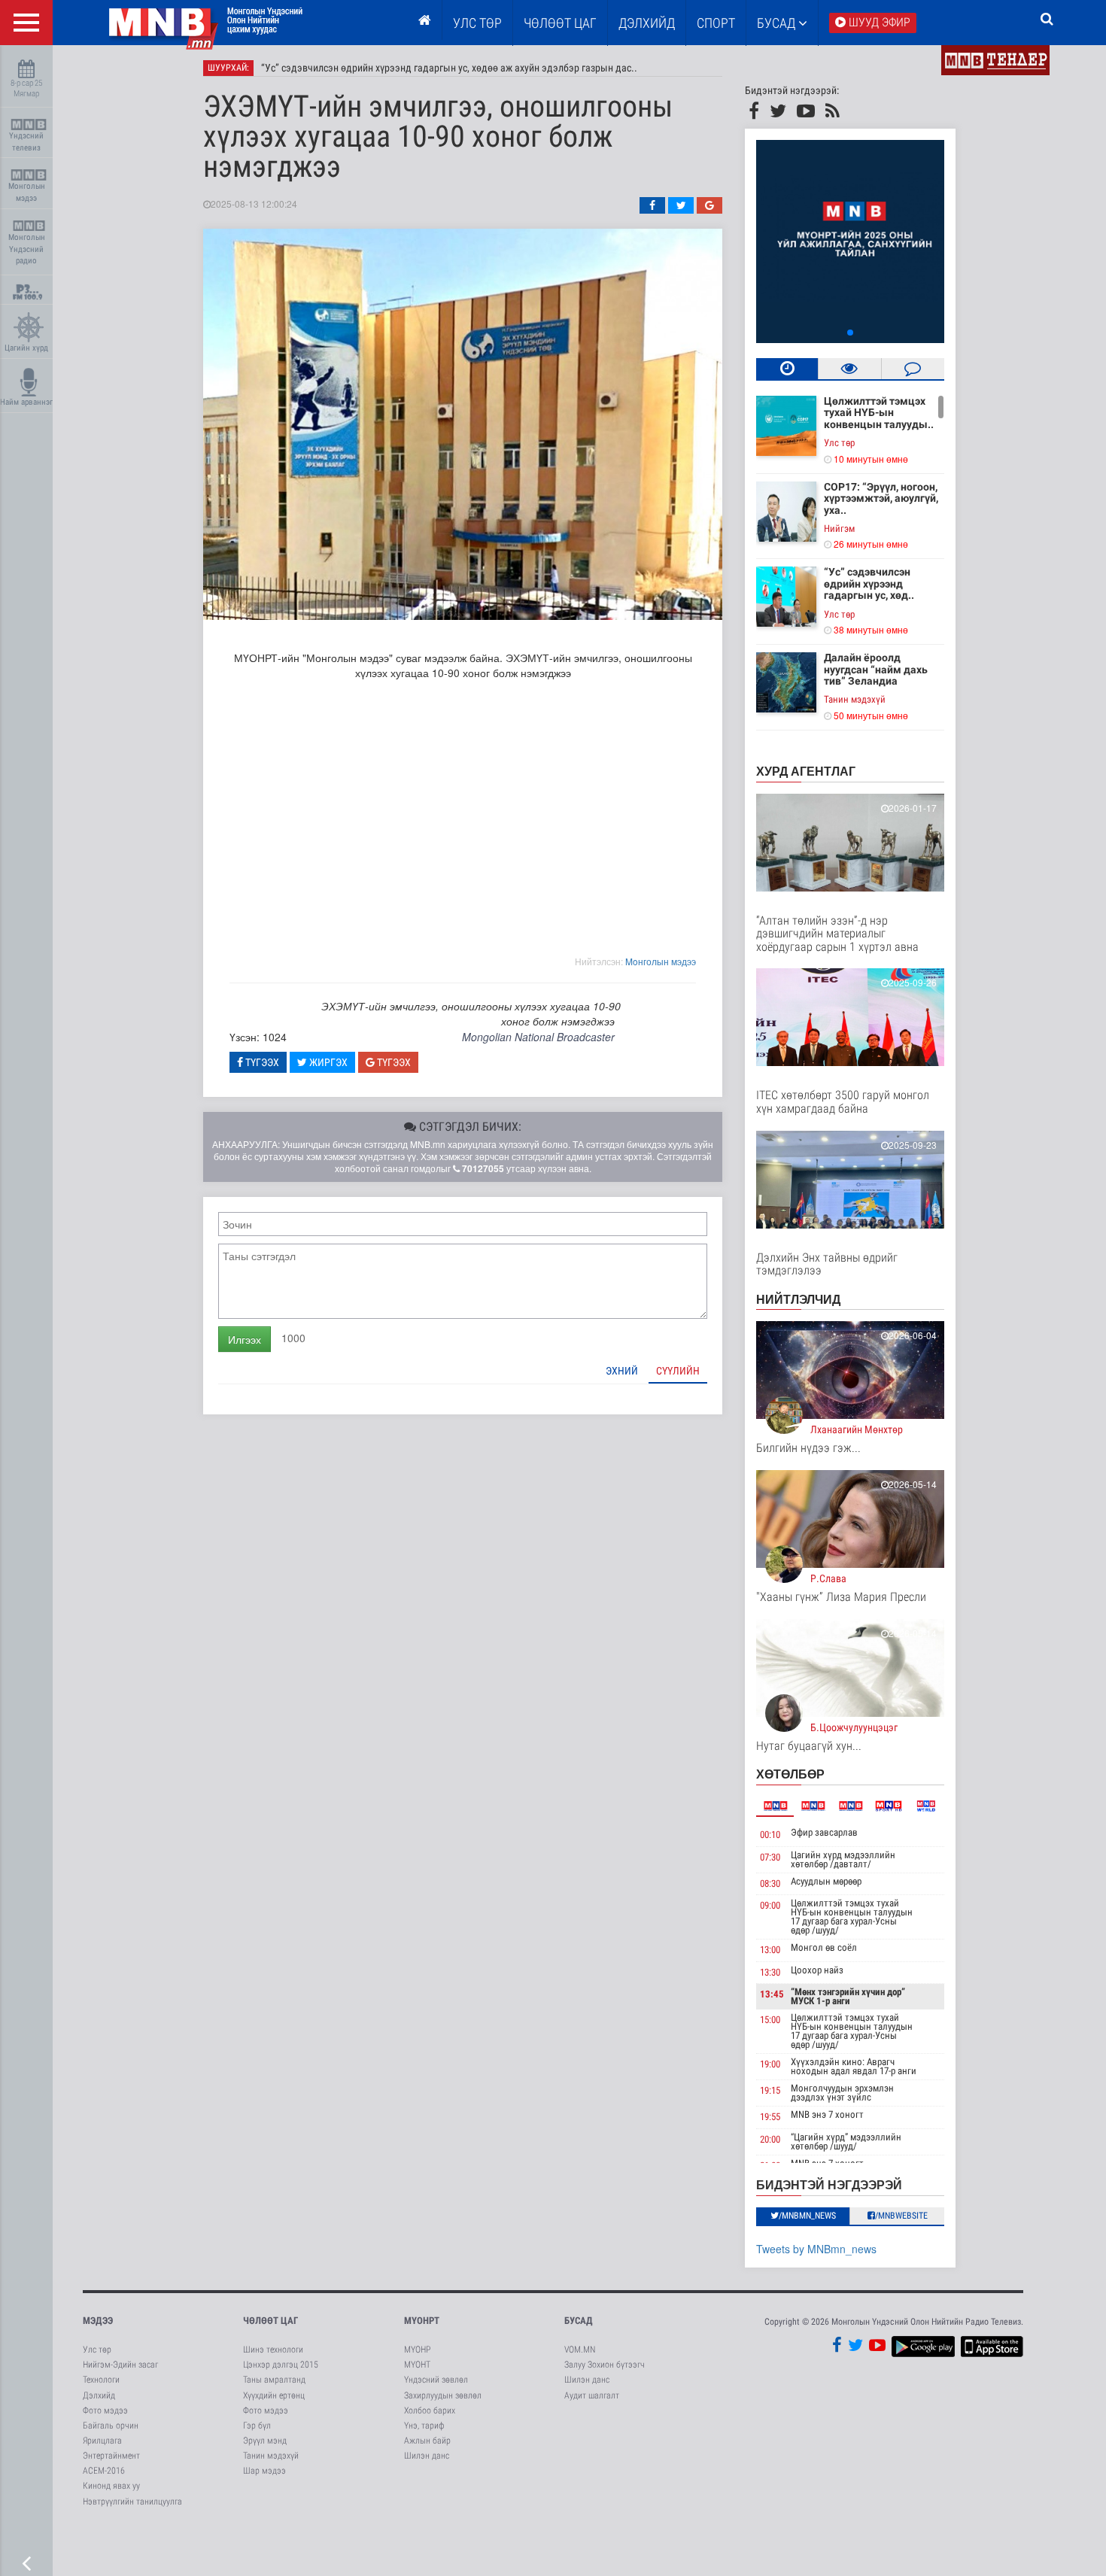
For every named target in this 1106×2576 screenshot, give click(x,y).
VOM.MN (580, 2350)
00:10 (770, 1835)
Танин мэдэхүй (855, 699)
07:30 (770, 1857)
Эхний (622, 1371)
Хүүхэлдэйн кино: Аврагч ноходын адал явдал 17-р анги (854, 2066)
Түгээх (261, 1062)
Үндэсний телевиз (26, 142)
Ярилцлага (102, 2441)
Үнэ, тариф (424, 2426)
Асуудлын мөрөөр (826, 1881)
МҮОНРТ (422, 2321)
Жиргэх (327, 1062)
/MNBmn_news (807, 2216)
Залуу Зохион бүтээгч (605, 2365)
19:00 (770, 2064)
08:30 (770, 1883)
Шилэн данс (427, 2456)
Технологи (101, 2380)
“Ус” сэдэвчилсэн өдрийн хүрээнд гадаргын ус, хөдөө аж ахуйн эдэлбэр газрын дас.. (449, 68)
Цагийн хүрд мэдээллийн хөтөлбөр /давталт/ (843, 1859)
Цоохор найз (817, 1970)
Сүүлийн (678, 1371)
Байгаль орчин (111, 2426)
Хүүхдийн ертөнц (274, 2395)
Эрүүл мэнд (265, 2441)
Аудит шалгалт (592, 2395)
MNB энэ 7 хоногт (827, 2114)
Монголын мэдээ (27, 192)
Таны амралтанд (274, 2380)
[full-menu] (26, 23)
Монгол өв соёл (824, 1947)
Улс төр (477, 23)
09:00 (770, 1905)
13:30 (770, 1972)
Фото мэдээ (105, 2410)
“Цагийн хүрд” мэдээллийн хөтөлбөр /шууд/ (846, 2142)
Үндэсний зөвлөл (436, 2380)
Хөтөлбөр (790, 1774)
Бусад (778, 23)
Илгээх (245, 1339)
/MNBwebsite (901, 2216)
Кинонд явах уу (111, 2486)
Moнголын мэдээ (661, 961)
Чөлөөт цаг (270, 2321)
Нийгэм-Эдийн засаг (120, 2365)
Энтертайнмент (111, 2456)
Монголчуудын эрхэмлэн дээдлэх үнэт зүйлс (842, 2093)
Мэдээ (98, 2321)
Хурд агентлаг (806, 771)
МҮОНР (417, 2350)
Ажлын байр (427, 2441)
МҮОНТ (417, 2365)
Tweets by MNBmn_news (816, 2249)
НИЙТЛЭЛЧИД (798, 1299)
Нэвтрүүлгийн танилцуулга (132, 2502)
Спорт (716, 23)
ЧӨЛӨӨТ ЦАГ (560, 23)
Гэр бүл (257, 2426)
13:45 (772, 1994)
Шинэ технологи (273, 2350)
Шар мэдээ (264, 2471)
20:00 (770, 2139)
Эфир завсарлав (824, 1832)
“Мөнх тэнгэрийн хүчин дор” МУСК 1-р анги (848, 1996)
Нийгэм (839, 529)
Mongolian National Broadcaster (538, 1037)
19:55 (770, 2117)
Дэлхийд (647, 23)
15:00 (770, 2020)
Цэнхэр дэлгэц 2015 (281, 2365)
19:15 (770, 2090)
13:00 (770, 1950)
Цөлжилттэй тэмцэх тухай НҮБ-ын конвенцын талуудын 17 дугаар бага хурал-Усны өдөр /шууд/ (852, 1917)
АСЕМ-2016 (104, 2471)
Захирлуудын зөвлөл (443, 2395)
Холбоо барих (430, 2410)
